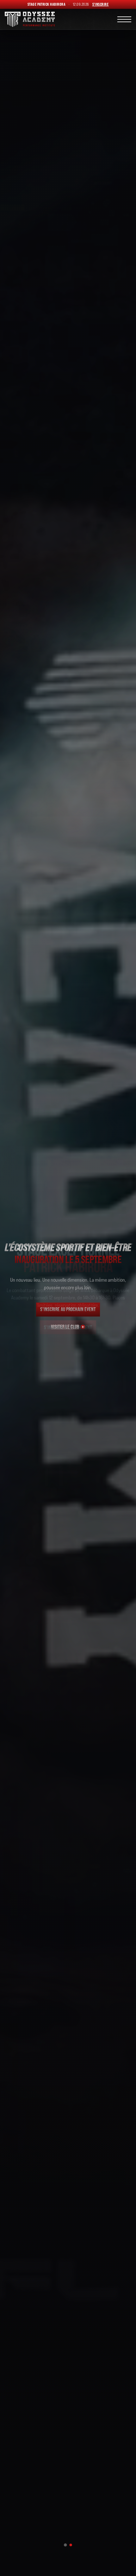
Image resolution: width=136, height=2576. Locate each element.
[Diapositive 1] (65, 2545)
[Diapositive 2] (71, 2545)
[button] (124, 19)
